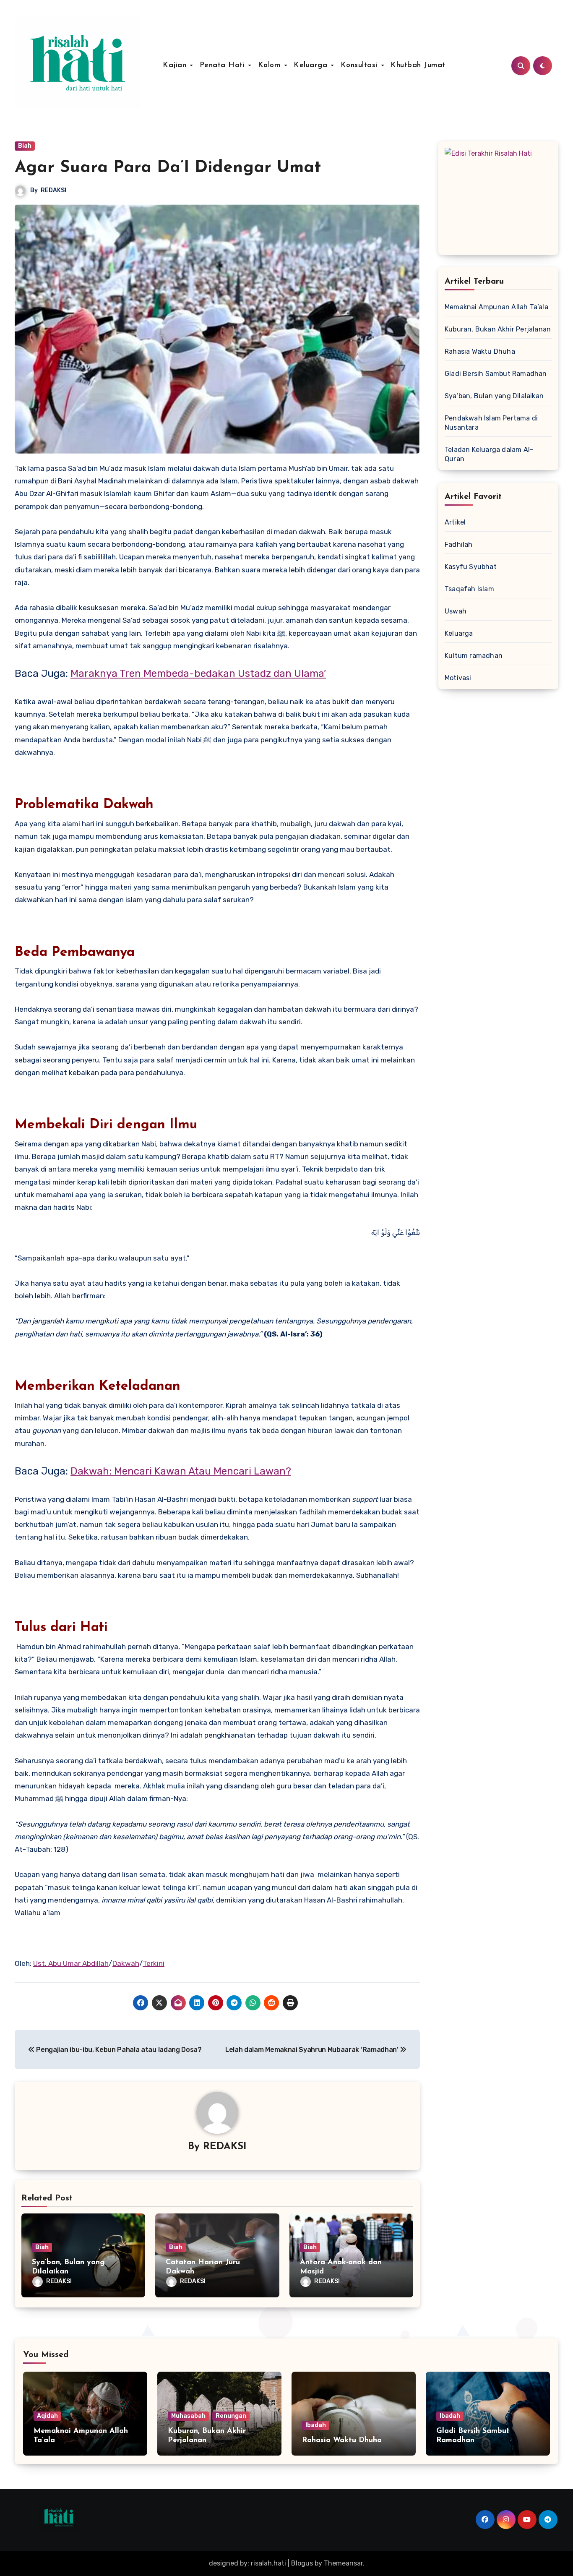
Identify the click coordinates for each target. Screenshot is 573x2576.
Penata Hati (224, 65)
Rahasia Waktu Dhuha (480, 351)
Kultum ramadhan (474, 656)
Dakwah (126, 1963)
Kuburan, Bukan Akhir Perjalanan (498, 329)
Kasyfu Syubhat (471, 567)
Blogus (302, 2563)
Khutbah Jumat (418, 65)
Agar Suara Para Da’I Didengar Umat (168, 168)
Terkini (154, 1963)
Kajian (176, 65)
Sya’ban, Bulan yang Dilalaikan (494, 396)
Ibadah (316, 2425)
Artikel (455, 522)
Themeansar (343, 2563)
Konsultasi (361, 65)
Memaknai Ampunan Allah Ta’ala (496, 307)
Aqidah (47, 2416)
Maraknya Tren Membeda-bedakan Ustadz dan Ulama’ (198, 673)
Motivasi (458, 678)
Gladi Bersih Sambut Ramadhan (496, 374)
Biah (25, 146)
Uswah (456, 611)
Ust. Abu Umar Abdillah (71, 1963)
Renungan (231, 2416)
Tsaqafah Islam (469, 589)
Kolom (271, 65)
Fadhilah (459, 544)
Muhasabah (188, 2416)
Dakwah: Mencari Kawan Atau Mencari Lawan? (181, 1471)
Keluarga (312, 65)
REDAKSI (53, 190)
